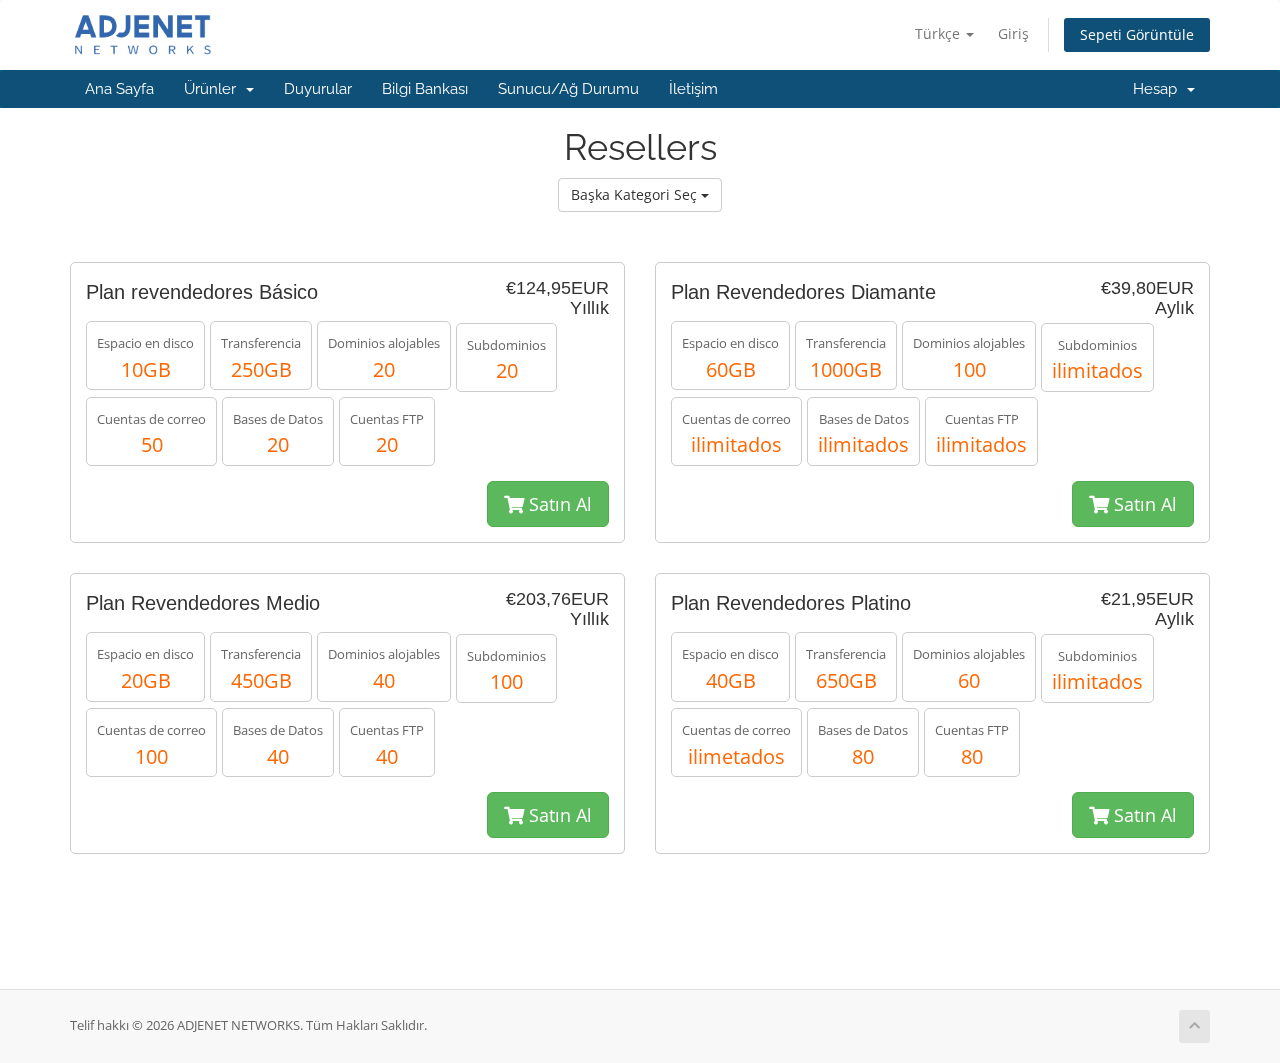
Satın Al (558, 504)
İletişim (693, 89)
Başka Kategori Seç (636, 194)
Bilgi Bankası (425, 89)
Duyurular (318, 89)
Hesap (1159, 89)
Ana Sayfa (119, 89)
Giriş (1013, 33)
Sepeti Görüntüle (1137, 34)
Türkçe (939, 33)
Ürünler (214, 89)
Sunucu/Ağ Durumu (568, 89)
